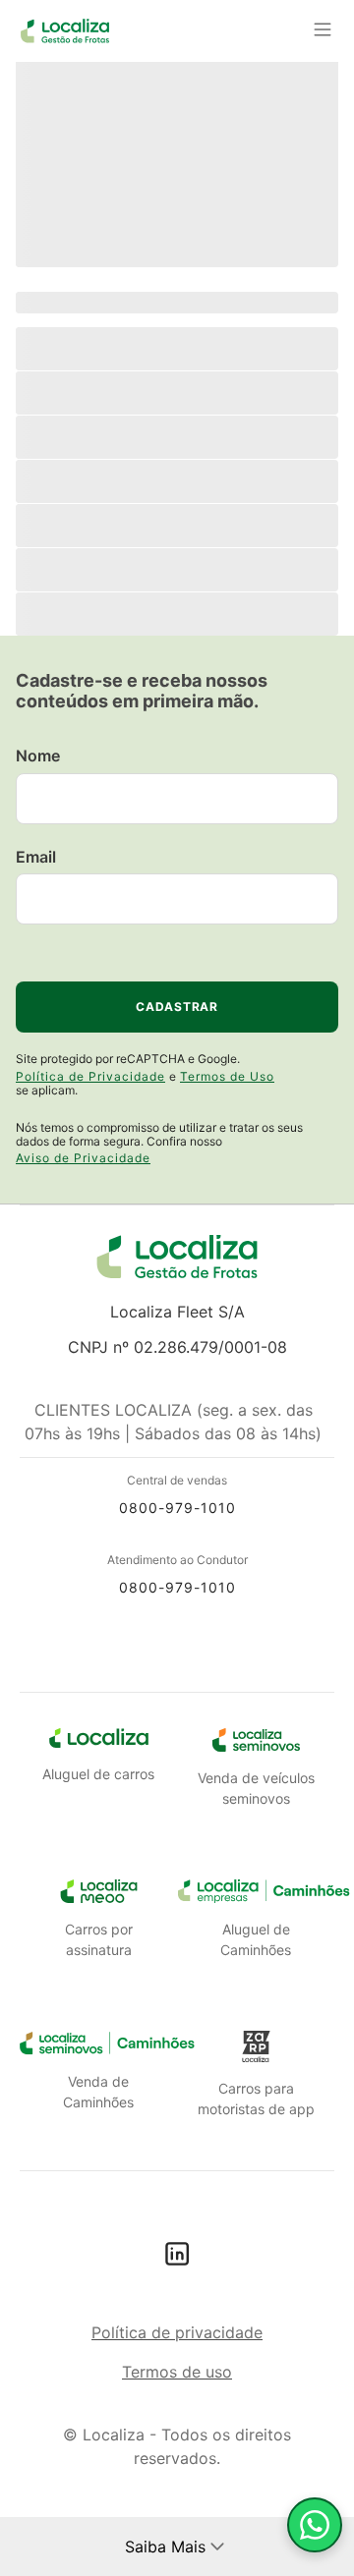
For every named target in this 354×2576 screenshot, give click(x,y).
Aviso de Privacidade (83, 1158)
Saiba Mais (165, 2547)
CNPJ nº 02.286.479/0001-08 (177, 1347)
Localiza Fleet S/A (177, 1312)
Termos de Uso (227, 1076)
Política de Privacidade (90, 1076)
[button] (217, 2547)
